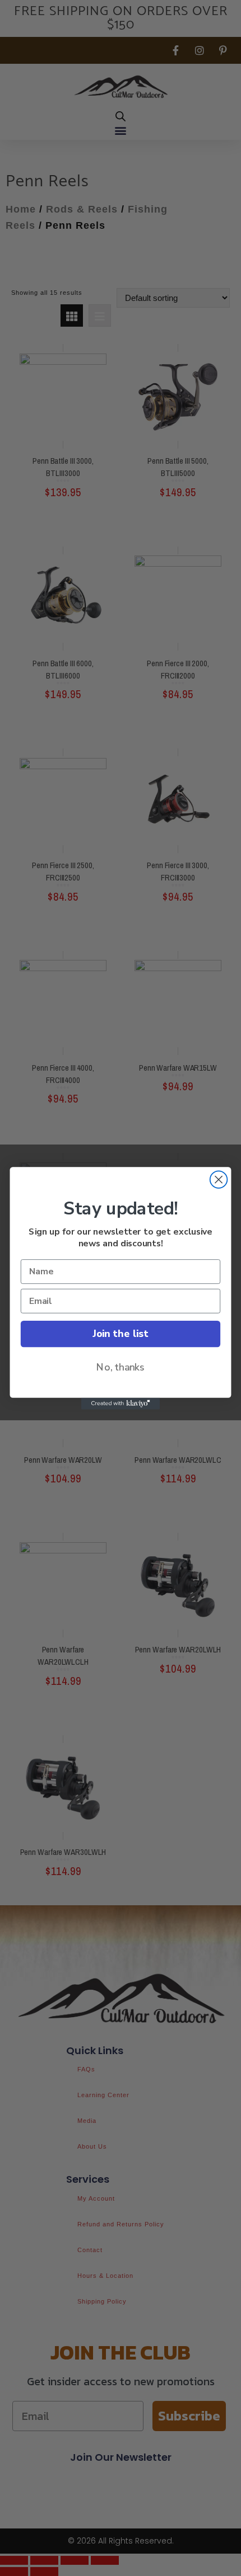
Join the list (120, 1334)
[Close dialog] (219, 1179)
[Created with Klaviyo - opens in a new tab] (121, 1403)
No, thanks (121, 1367)
